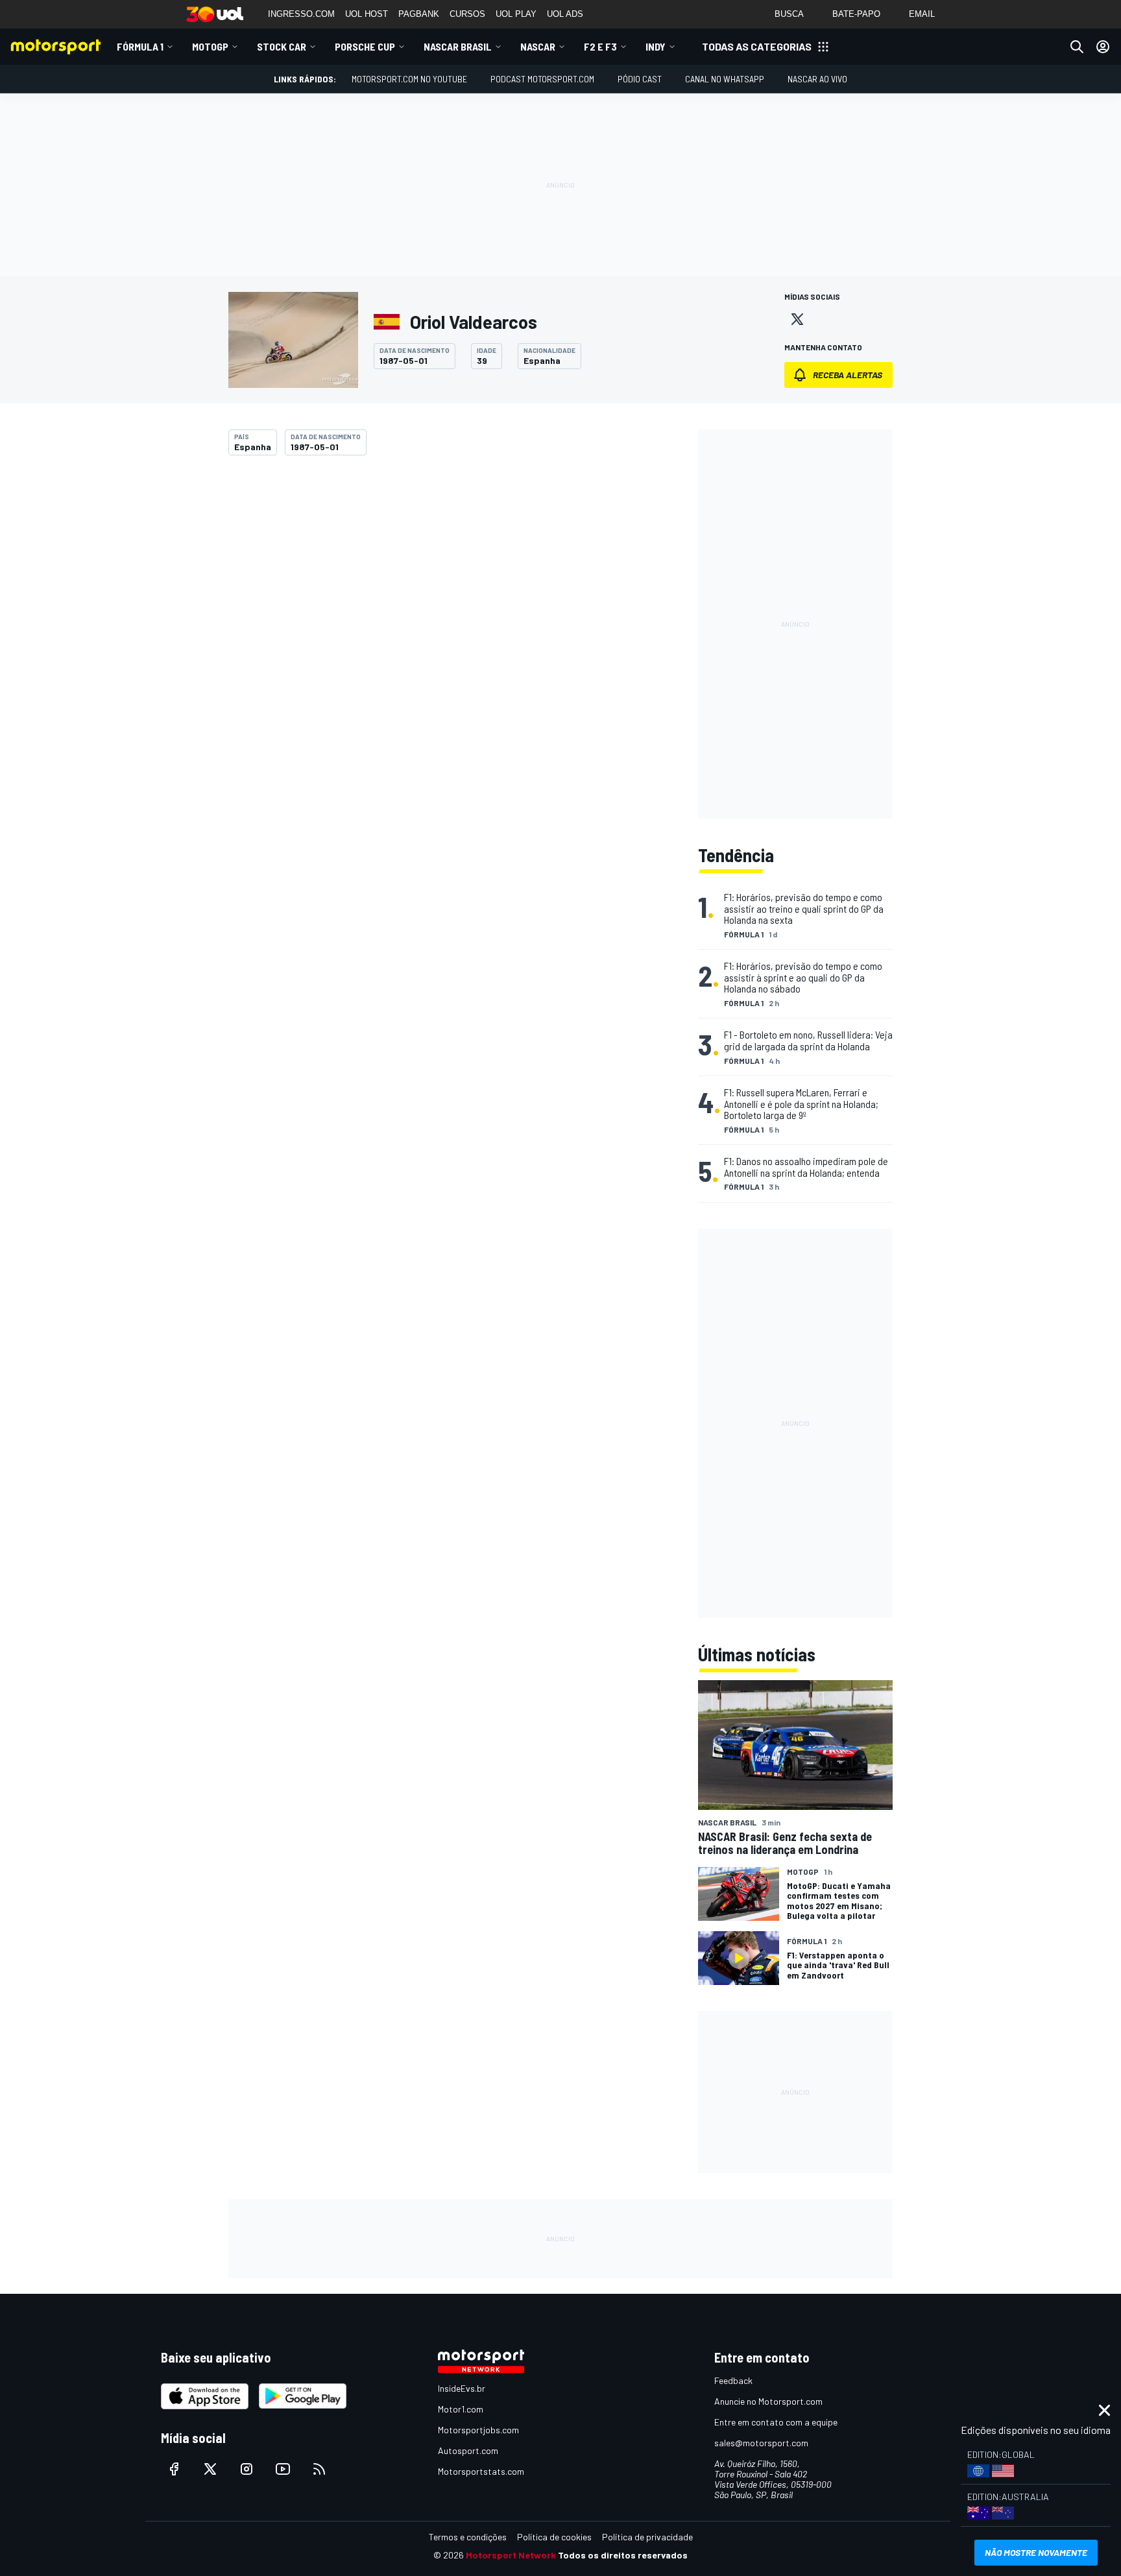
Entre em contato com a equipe (776, 2422)
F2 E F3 (600, 46)
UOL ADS (565, 14)
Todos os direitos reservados (623, 2555)
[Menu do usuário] (1103, 47)
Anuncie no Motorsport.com (768, 2401)
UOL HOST (367, 14)
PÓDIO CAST (640, 79)
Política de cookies (554, 2537)
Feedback (733, 2380)
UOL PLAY (516, 14)
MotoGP (210, 46)
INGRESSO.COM (301, 14)
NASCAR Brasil (458, 46)
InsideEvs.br (462, 2388)
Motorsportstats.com (481, 2471)
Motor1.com (461, 2409)
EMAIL (922, 14)
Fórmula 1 (140, 46)
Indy (656, 46)
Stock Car (282, 46)
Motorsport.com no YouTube (409, 79)
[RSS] (319, 2469)
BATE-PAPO (856, 14)
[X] (797, 319)
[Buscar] (1077, 47)
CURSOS (467, 14)
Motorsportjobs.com (478, 2430)
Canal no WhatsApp (725, 79)
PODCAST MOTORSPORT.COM (542, 79)
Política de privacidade (647, 2537)
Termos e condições (468, 2537)
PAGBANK (419, 14)
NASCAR (538, 46)
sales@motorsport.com (761, 2443)
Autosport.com (468, 2450)
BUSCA (789, 14)
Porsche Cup (365, 46)
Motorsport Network (511, 2555)
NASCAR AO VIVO (817, 79)
